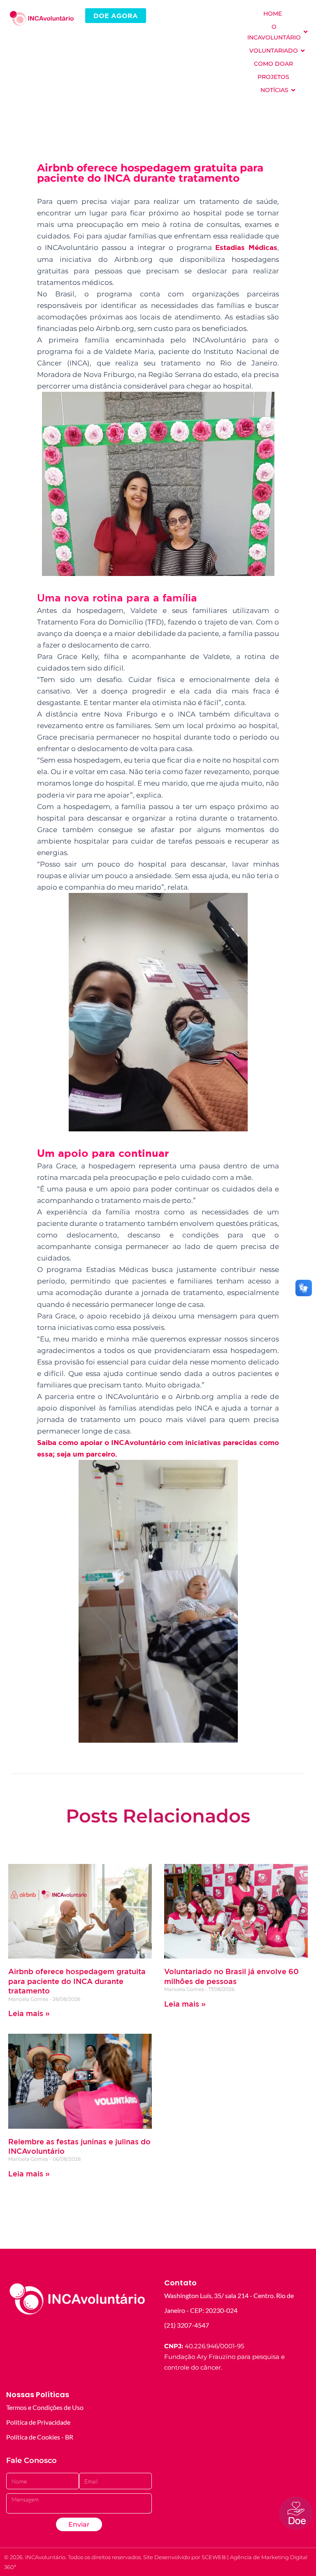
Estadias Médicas (246, 247)
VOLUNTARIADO (274, 51)
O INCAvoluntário (274, 32)
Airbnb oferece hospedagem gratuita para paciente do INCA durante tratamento (77, 1981)
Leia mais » (29, 2013)
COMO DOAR (273, 64)
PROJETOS (273, 77)
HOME (273, 14)
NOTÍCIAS (274, 90)
